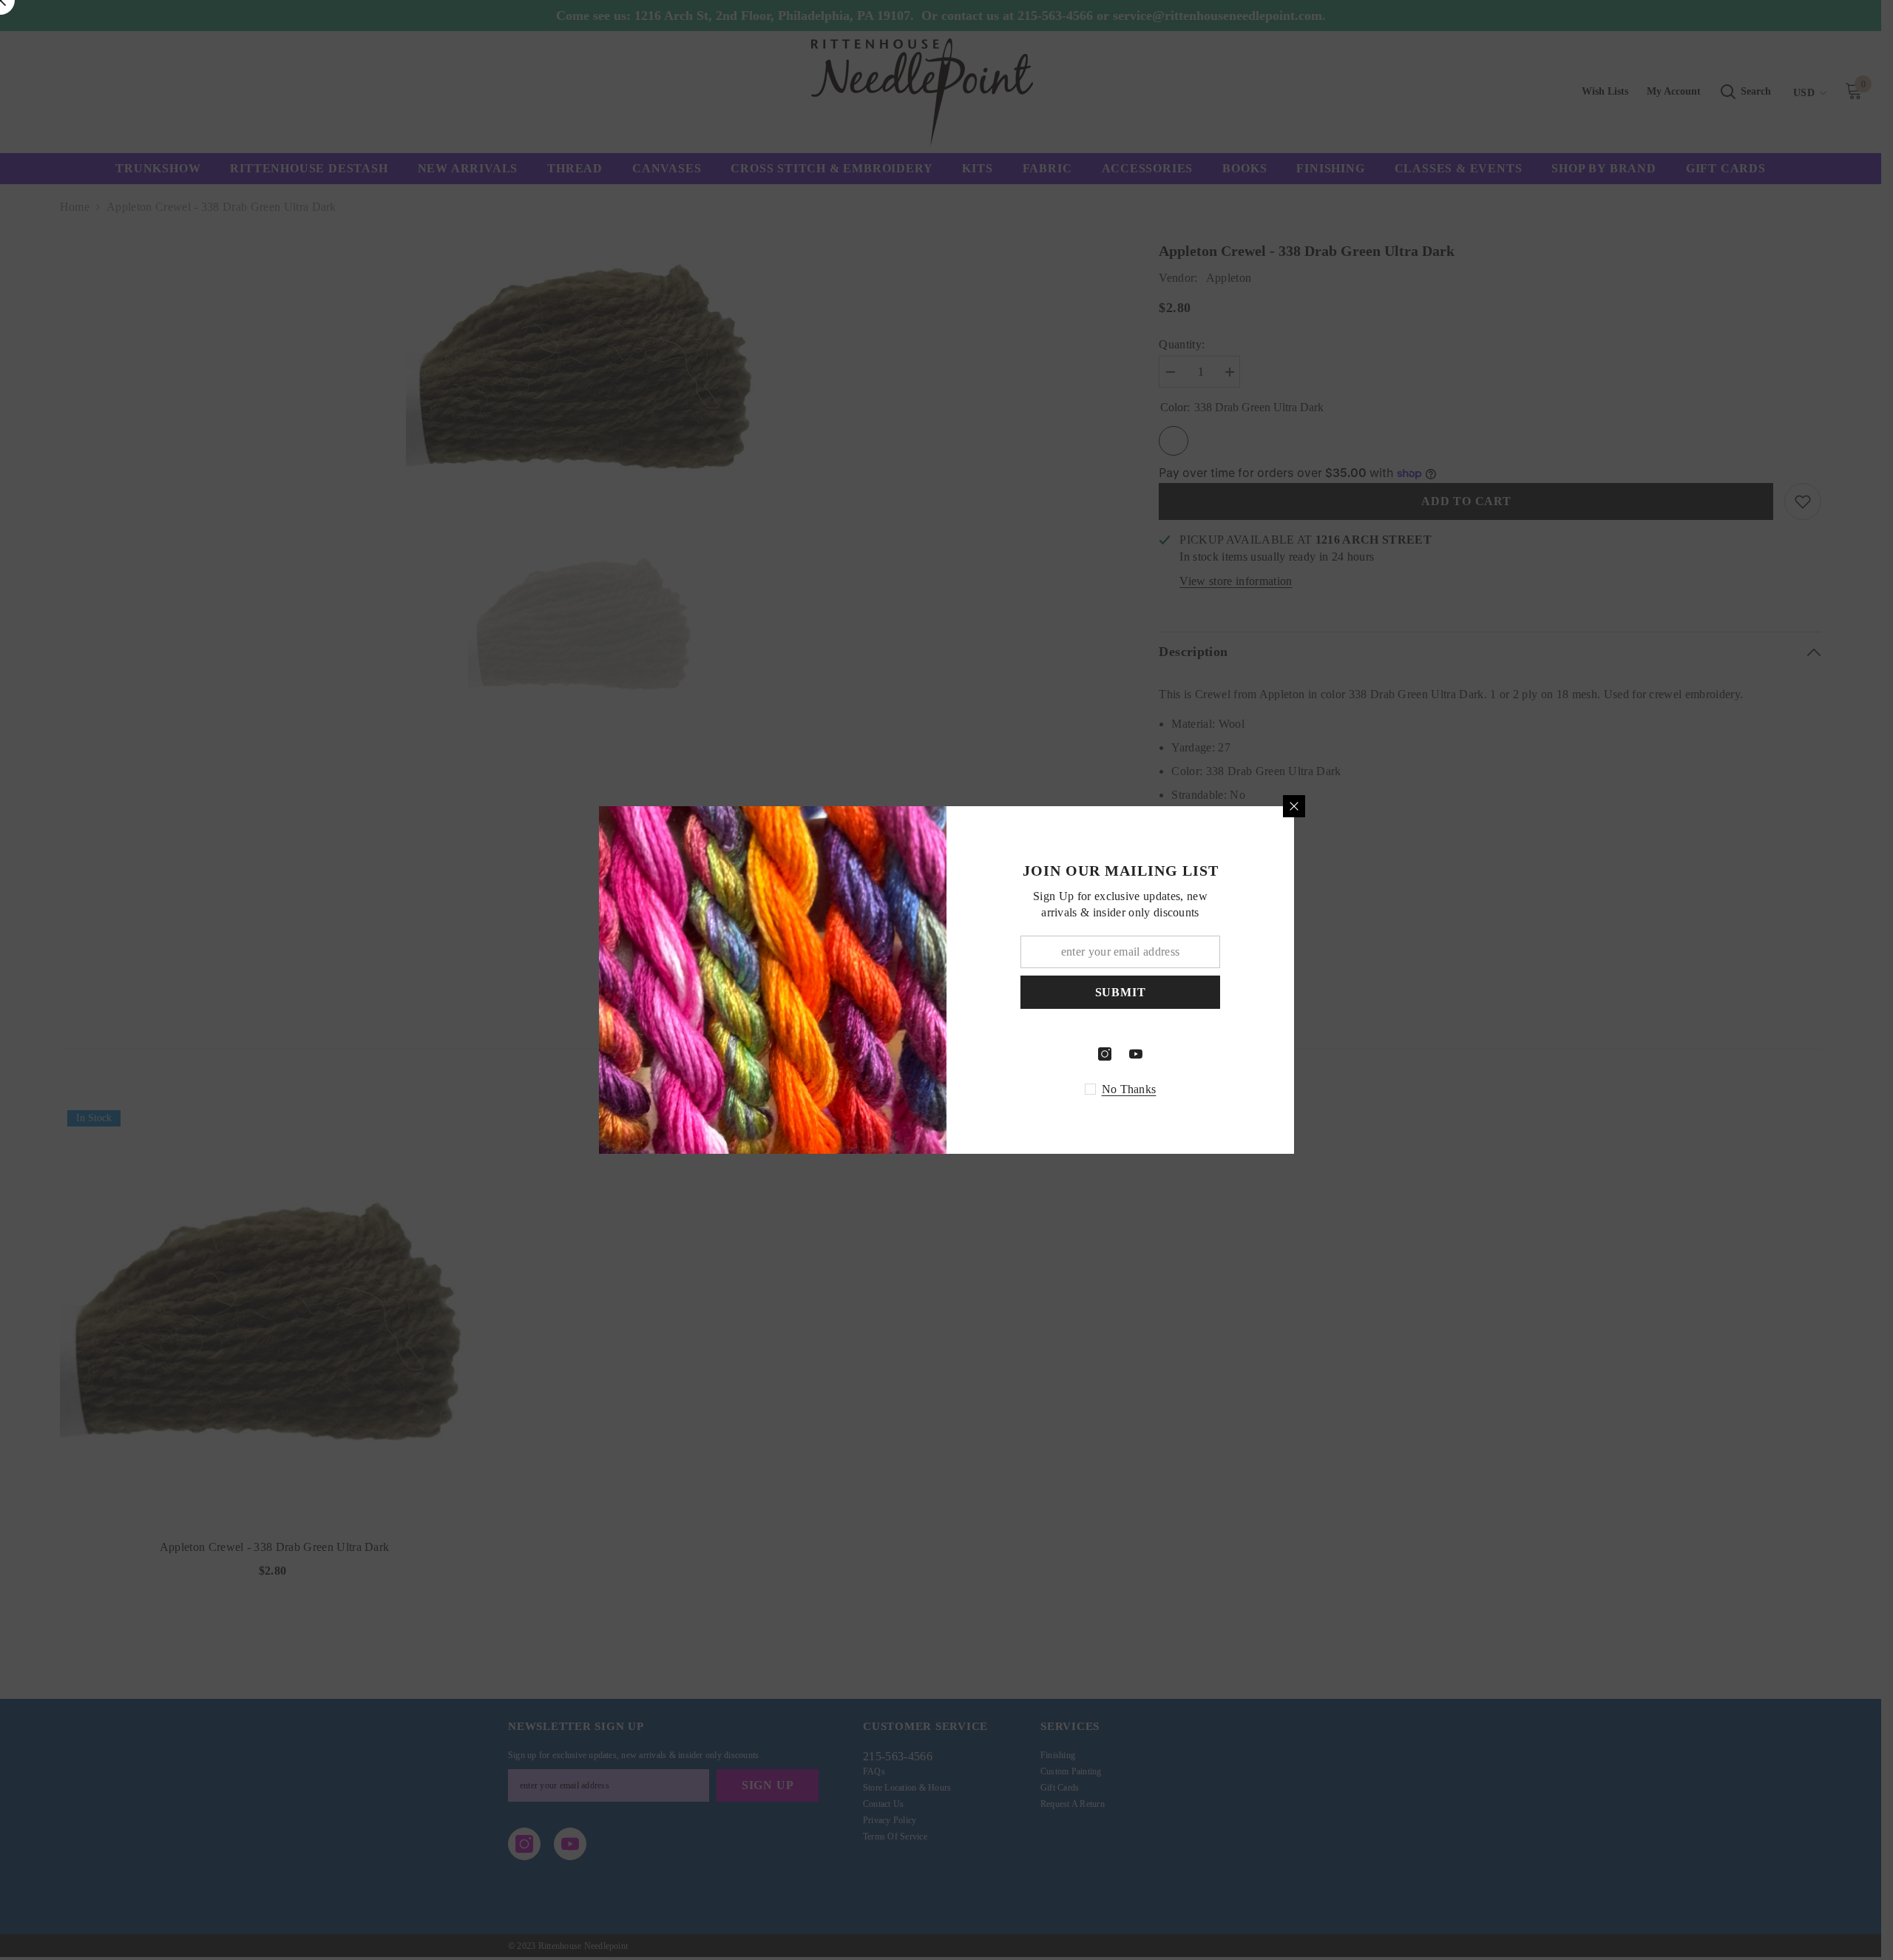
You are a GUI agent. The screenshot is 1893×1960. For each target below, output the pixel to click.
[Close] (1294, 806)
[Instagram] (1105, 1054)
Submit (1121, 992)
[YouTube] (1136, 1054)
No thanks (1129, 1089)
